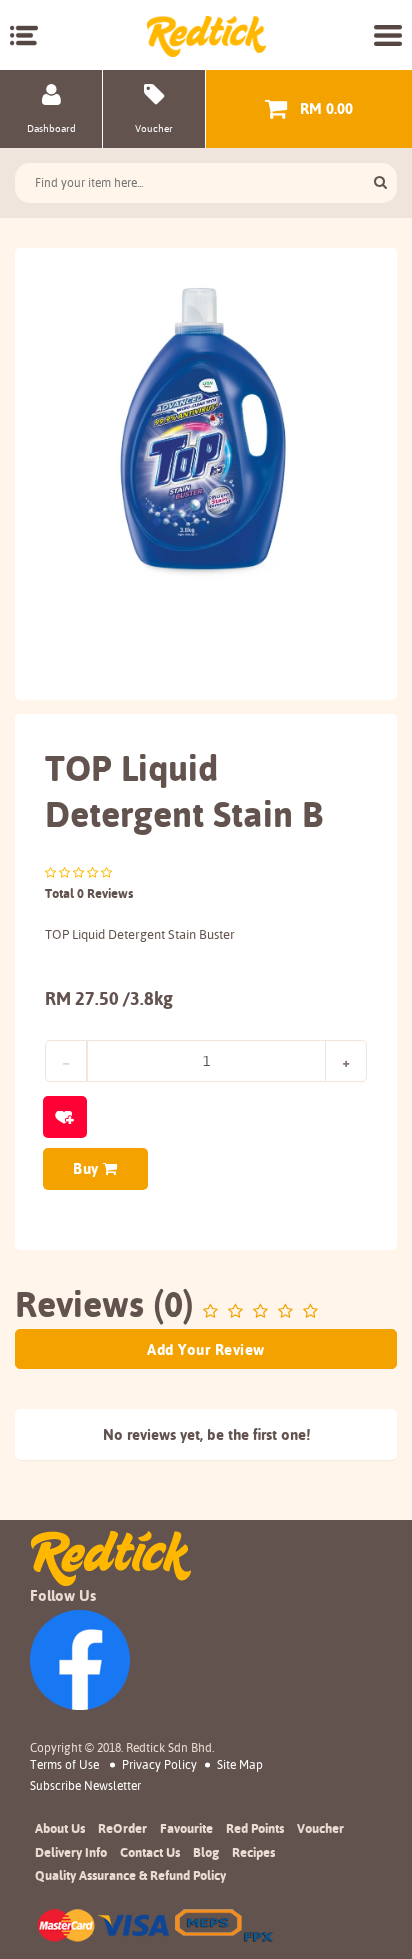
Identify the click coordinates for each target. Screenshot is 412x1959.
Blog (206, 1852)
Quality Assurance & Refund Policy (130, 1875)
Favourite (186, 1828)
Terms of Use (64, 1764)
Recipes (253, 1852)
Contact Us (150, 1852)
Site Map (240, 1764)
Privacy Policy (159, 1764)
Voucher (320, 1828)
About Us (60, 1828)
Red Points (255, 1828)
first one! (281, 1434)
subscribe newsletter (85, 1786)
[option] (206, 429)
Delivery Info (71, 1852)
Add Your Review (206, 1349)
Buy (88, 1168)
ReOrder (122, 1828)
